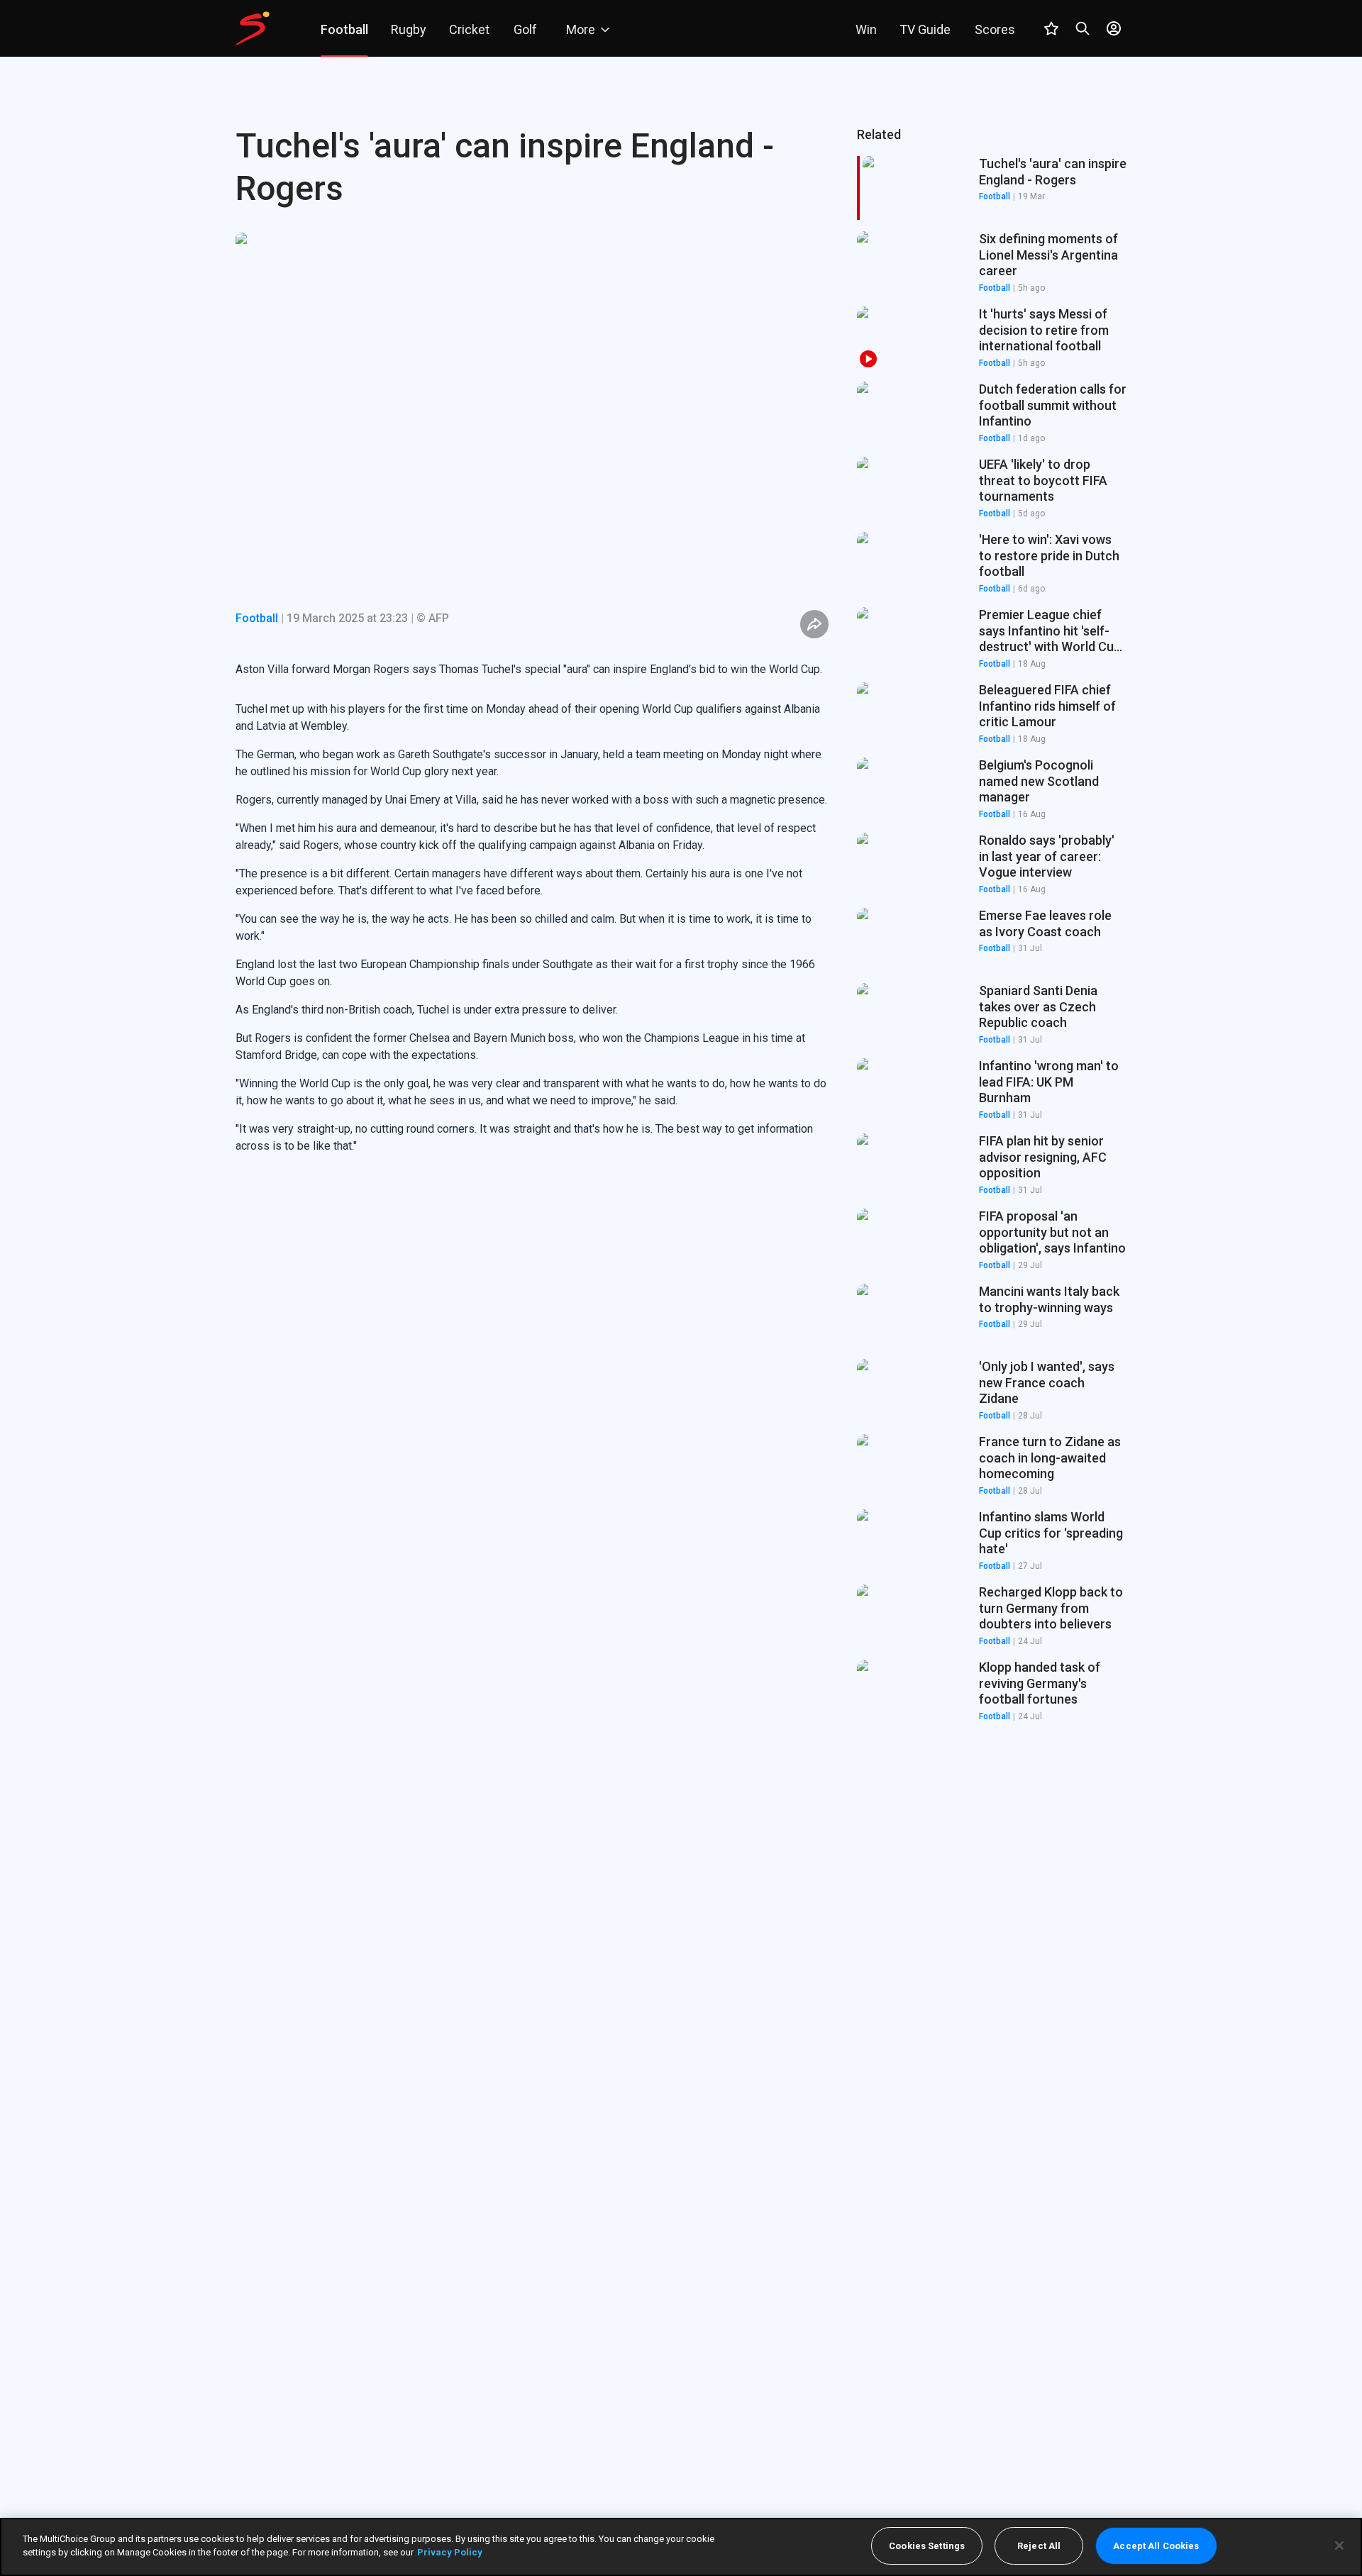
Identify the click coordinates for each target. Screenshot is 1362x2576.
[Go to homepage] (253, 28)
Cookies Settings (927, 2546)
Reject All (1039, 2546)
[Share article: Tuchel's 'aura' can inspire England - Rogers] (814, 624)
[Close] (1339, 2546)
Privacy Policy (450, 2552)
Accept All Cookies (1156, 2546)
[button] (992, 263)
